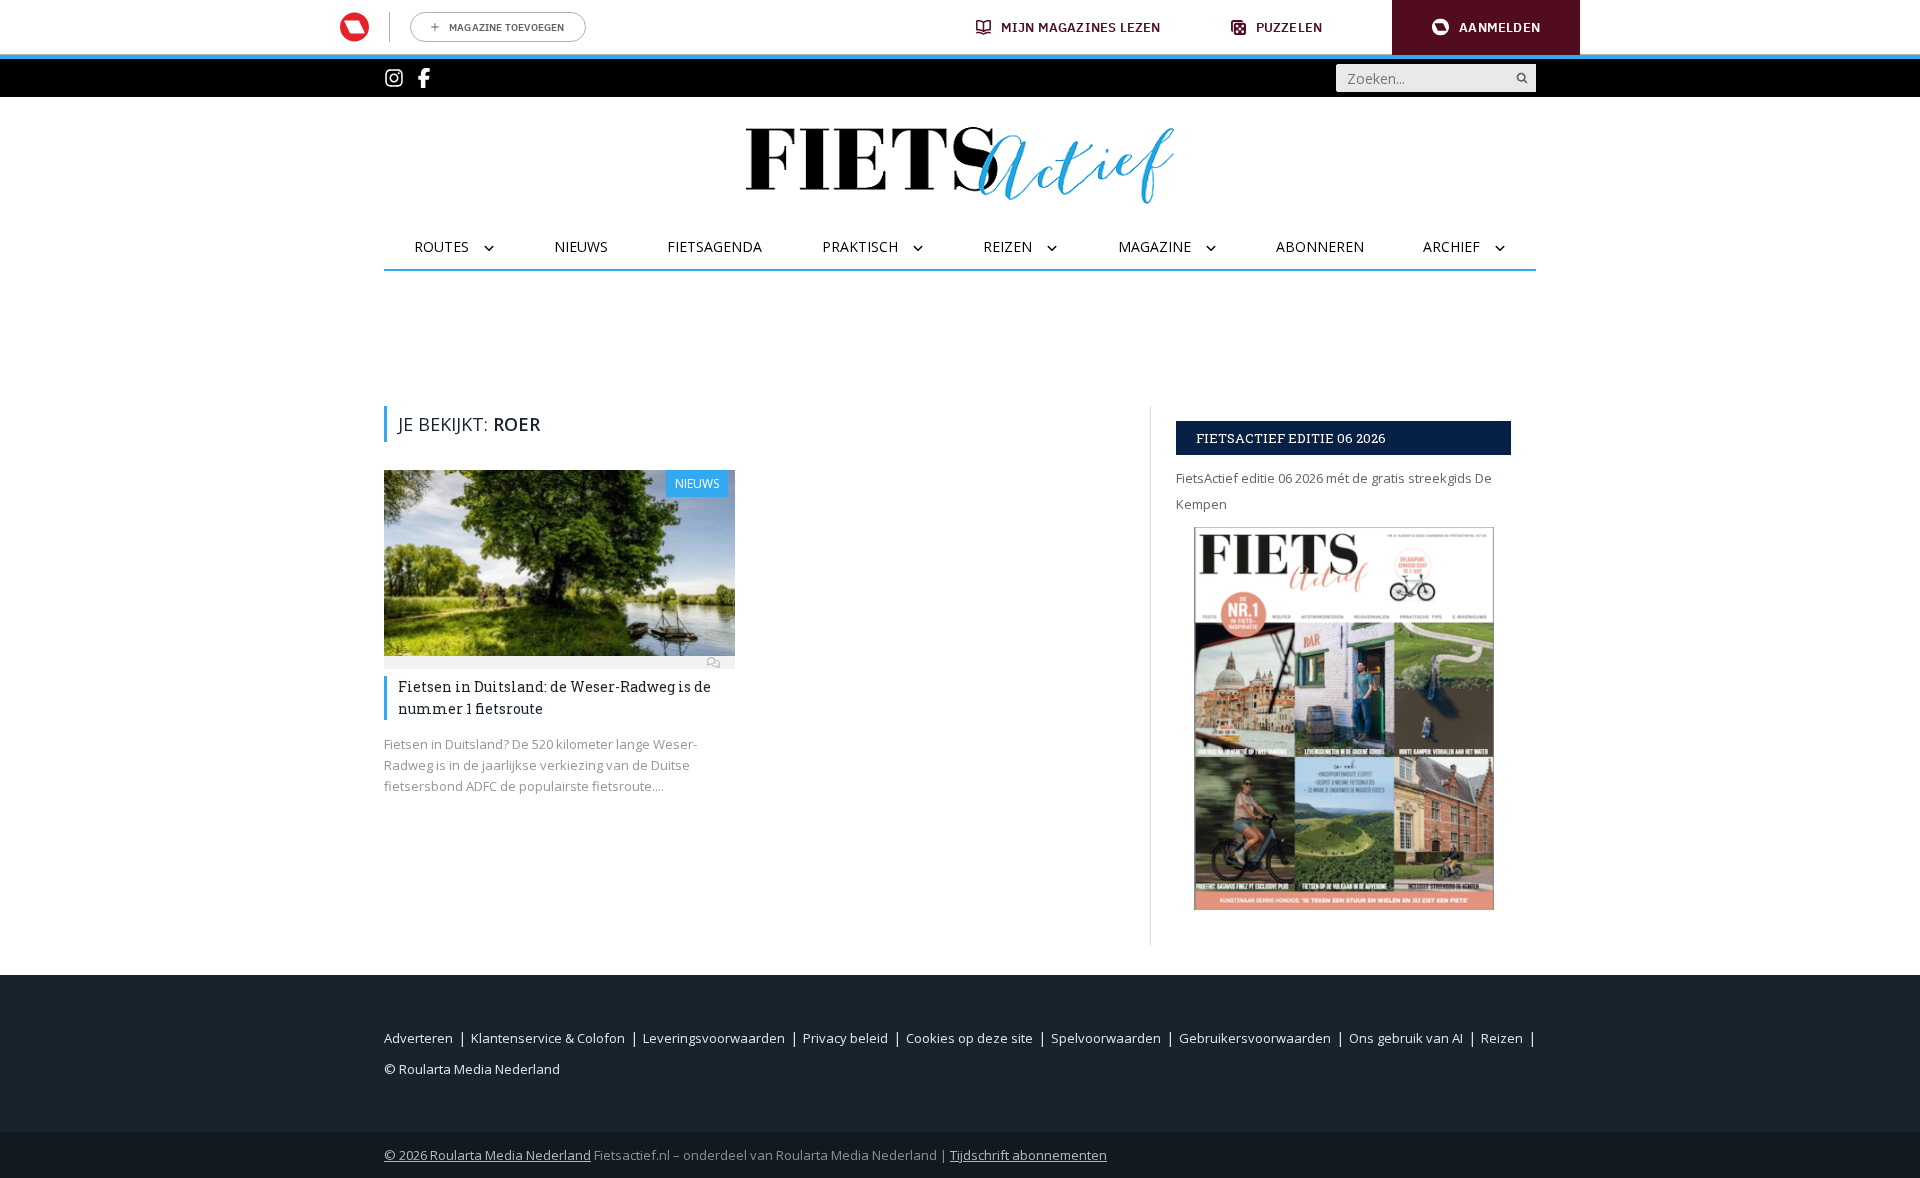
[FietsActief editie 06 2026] (1343, 718)
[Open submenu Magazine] (1223, 248)
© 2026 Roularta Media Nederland (487, 1155)
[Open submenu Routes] (501, 248)
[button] (1486, 27)
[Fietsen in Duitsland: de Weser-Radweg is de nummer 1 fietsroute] (559, 563)
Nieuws (697, 483)
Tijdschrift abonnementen (1028, 1155)
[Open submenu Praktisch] (930, 248)
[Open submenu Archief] (1512, 248)
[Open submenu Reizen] (1064, 248)
